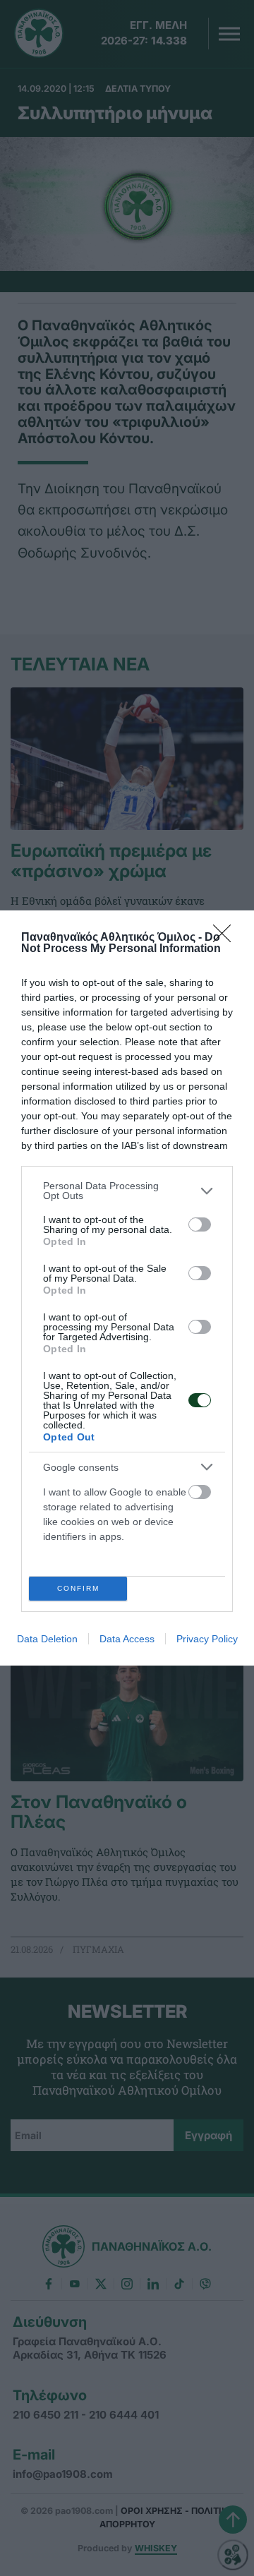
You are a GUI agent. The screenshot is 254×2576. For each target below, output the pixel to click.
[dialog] (127, 1288)
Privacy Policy (207, 1639)
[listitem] (127, 1191)
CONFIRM (78, 1588)
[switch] (200, 1224)
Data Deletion (47, 1639)
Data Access (127, 1639)
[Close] (226, 938)
